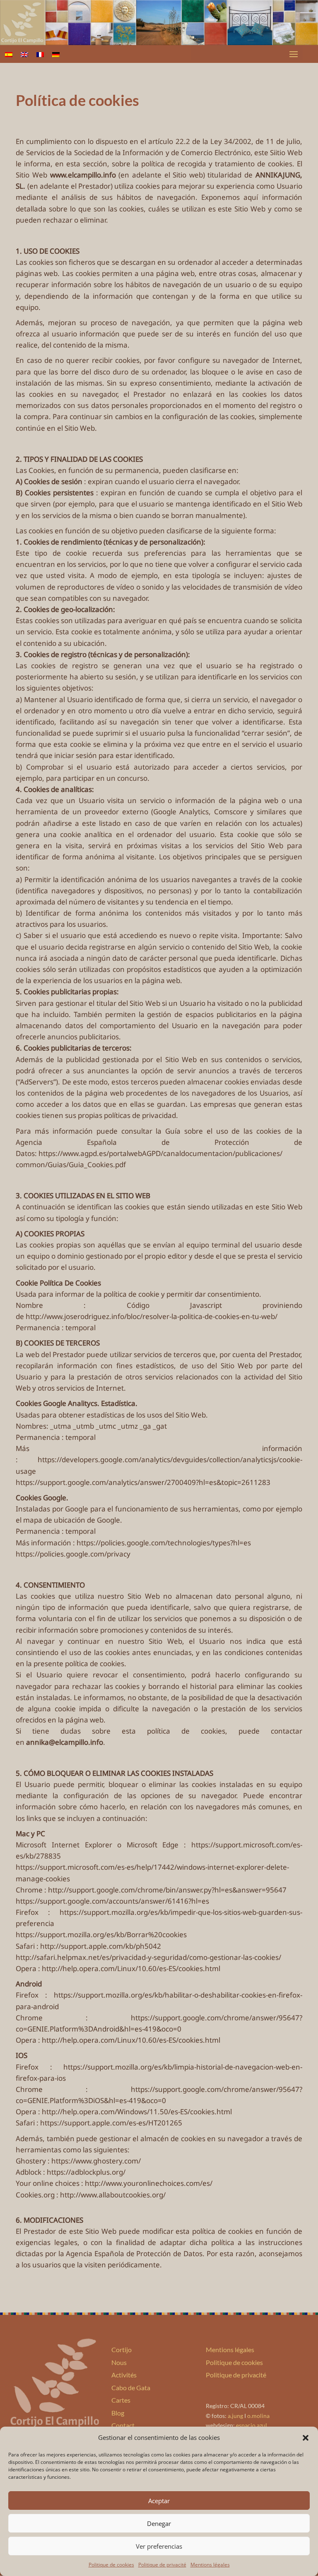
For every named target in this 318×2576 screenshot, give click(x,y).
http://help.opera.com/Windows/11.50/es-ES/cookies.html (137, 2112)
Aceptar (159, 2501)
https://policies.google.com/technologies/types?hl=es (164, 1543)
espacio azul (252, 2425)
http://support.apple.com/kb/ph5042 (101, 1946)
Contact (123, 2425)
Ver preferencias (159, 2546)
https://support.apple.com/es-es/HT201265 (111, 2123)
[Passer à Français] (40, 54)
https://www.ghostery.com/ (96, 2161)
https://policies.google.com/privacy (73, 1554)
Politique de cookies (111, 2565)
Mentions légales (210, 2565)
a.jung (235, 2416)
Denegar (159, 2523)
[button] (306, 2438)
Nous (119, 2362)
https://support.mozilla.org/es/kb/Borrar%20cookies (101, 1934)
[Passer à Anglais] (24, 54)
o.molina (258, 2416)
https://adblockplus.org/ (86, 2172)
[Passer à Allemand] (56, 54)
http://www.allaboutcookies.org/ (113, 2195)
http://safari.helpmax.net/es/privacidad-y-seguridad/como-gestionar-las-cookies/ (148, 1957)
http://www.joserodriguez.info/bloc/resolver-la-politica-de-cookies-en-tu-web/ (152, 1316)
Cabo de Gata (131, 2388)
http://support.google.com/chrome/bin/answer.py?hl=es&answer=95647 (167, 1890)
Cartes (121, 2400)
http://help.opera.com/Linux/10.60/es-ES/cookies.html (131, 1968)
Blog (118, 2413)
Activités (124, 2375)
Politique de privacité (162, 2565)
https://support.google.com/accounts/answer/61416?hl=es (112, 1901)
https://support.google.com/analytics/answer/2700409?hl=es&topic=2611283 (143, 1482)
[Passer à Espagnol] (9, 54)
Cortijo (122, 2349)
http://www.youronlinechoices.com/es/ (149, 2183)
